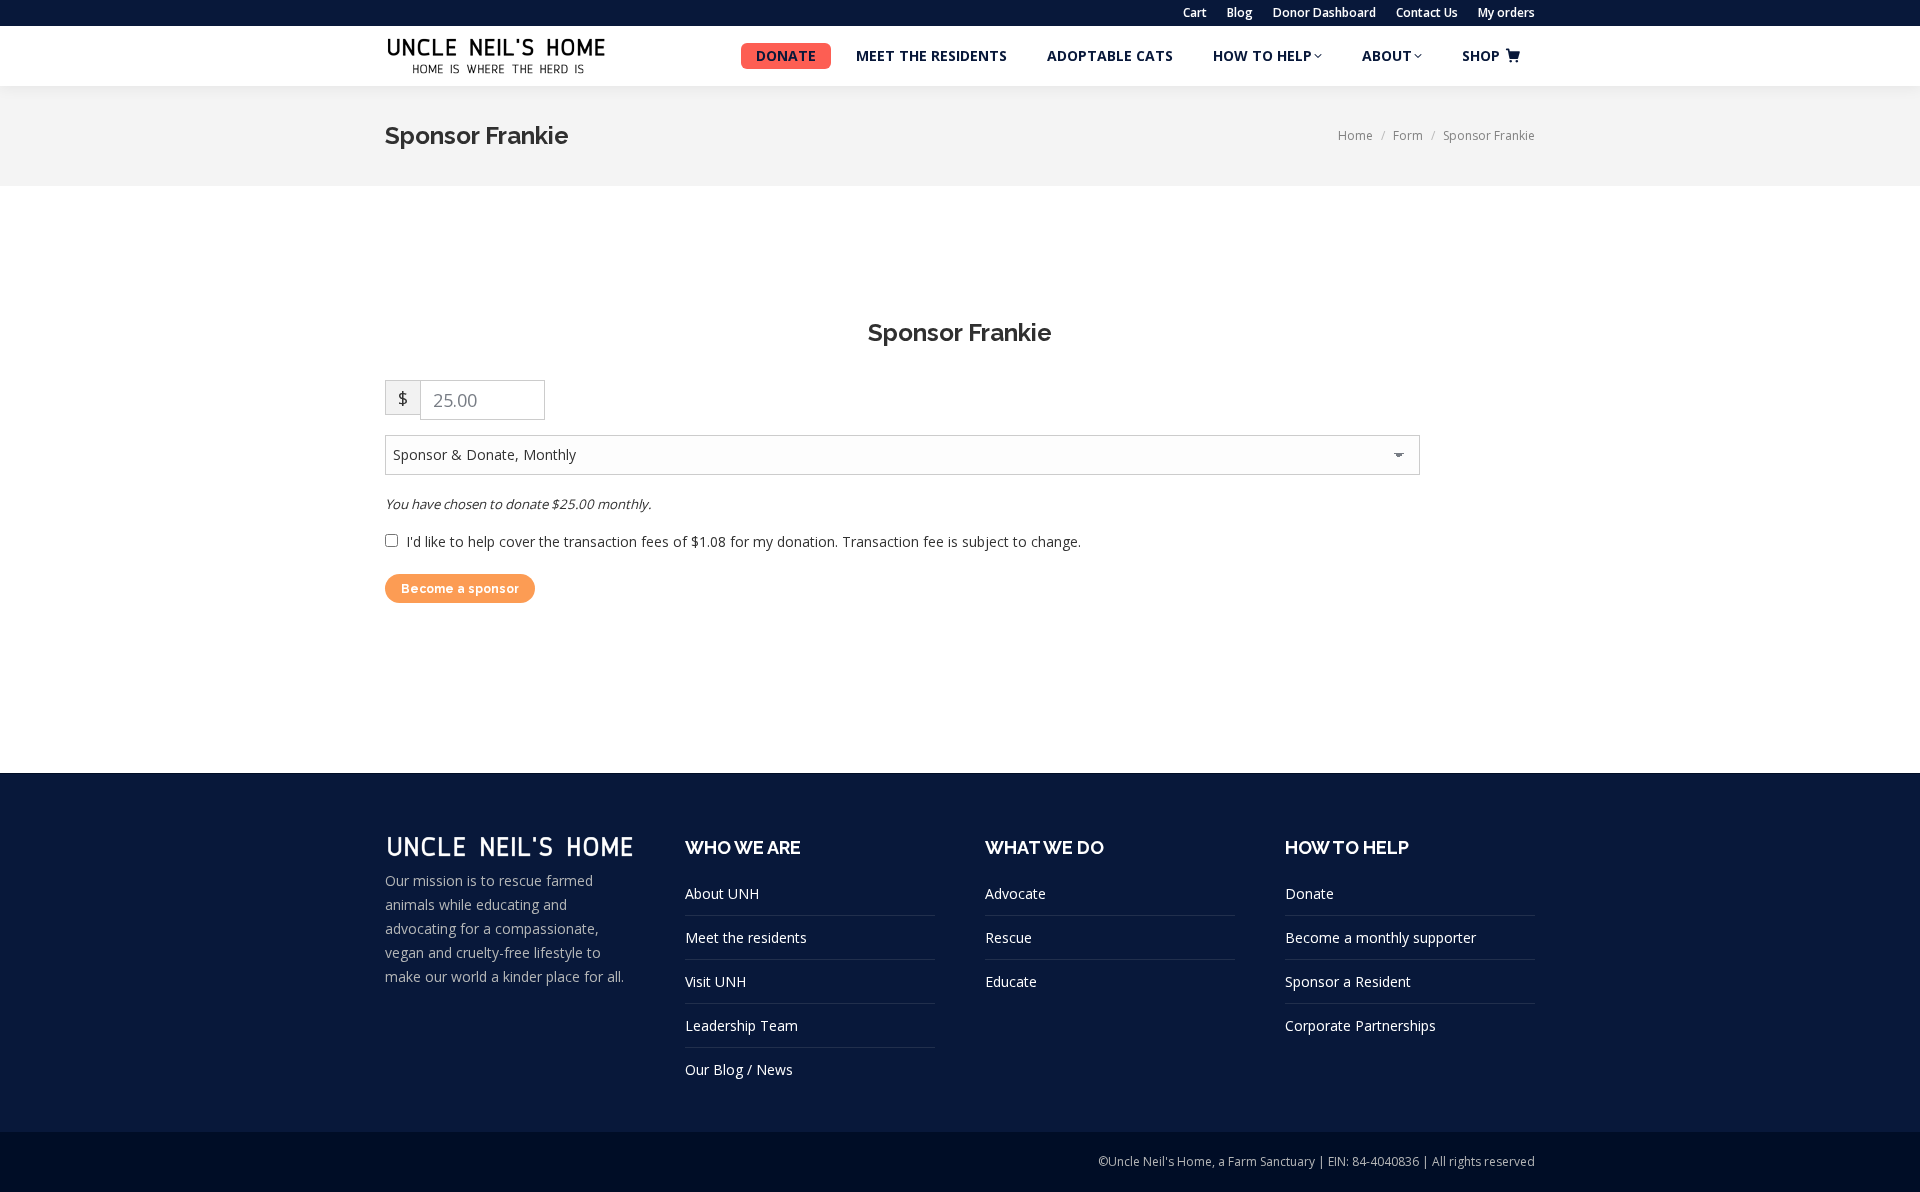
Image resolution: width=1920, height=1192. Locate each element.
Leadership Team (741, 1025)
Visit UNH (715, 981)
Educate (1011, 981)
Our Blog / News (739, 1069)
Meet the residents (746, 937)
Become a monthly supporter (1380, 937)
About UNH (722, 893)
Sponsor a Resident (1348, 981)
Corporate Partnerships (1360, 1025)
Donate (1309, 893)
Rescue (1008, 937)
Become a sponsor (460, 589)
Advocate (1015, 893)
